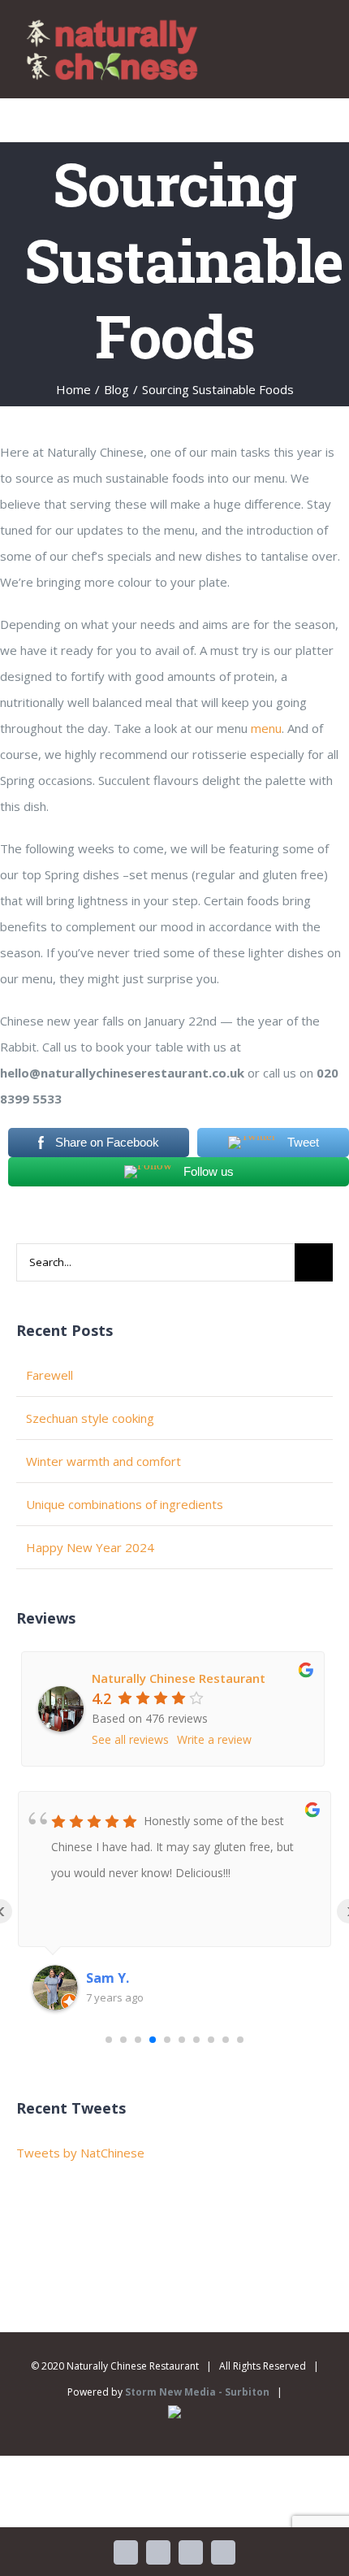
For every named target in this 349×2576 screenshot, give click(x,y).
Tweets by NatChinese (80, 2153)
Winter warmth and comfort (103, 1461)
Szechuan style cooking (90, 1418)
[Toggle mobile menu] (318, 39)
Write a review (214, 1739)
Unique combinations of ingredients (125, 1504)
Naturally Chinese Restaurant (179, 1678)
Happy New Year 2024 (90, 1547)
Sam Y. (108, 1978)
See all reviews (130, 1739)
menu (266, 728)
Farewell (50, 1375)
